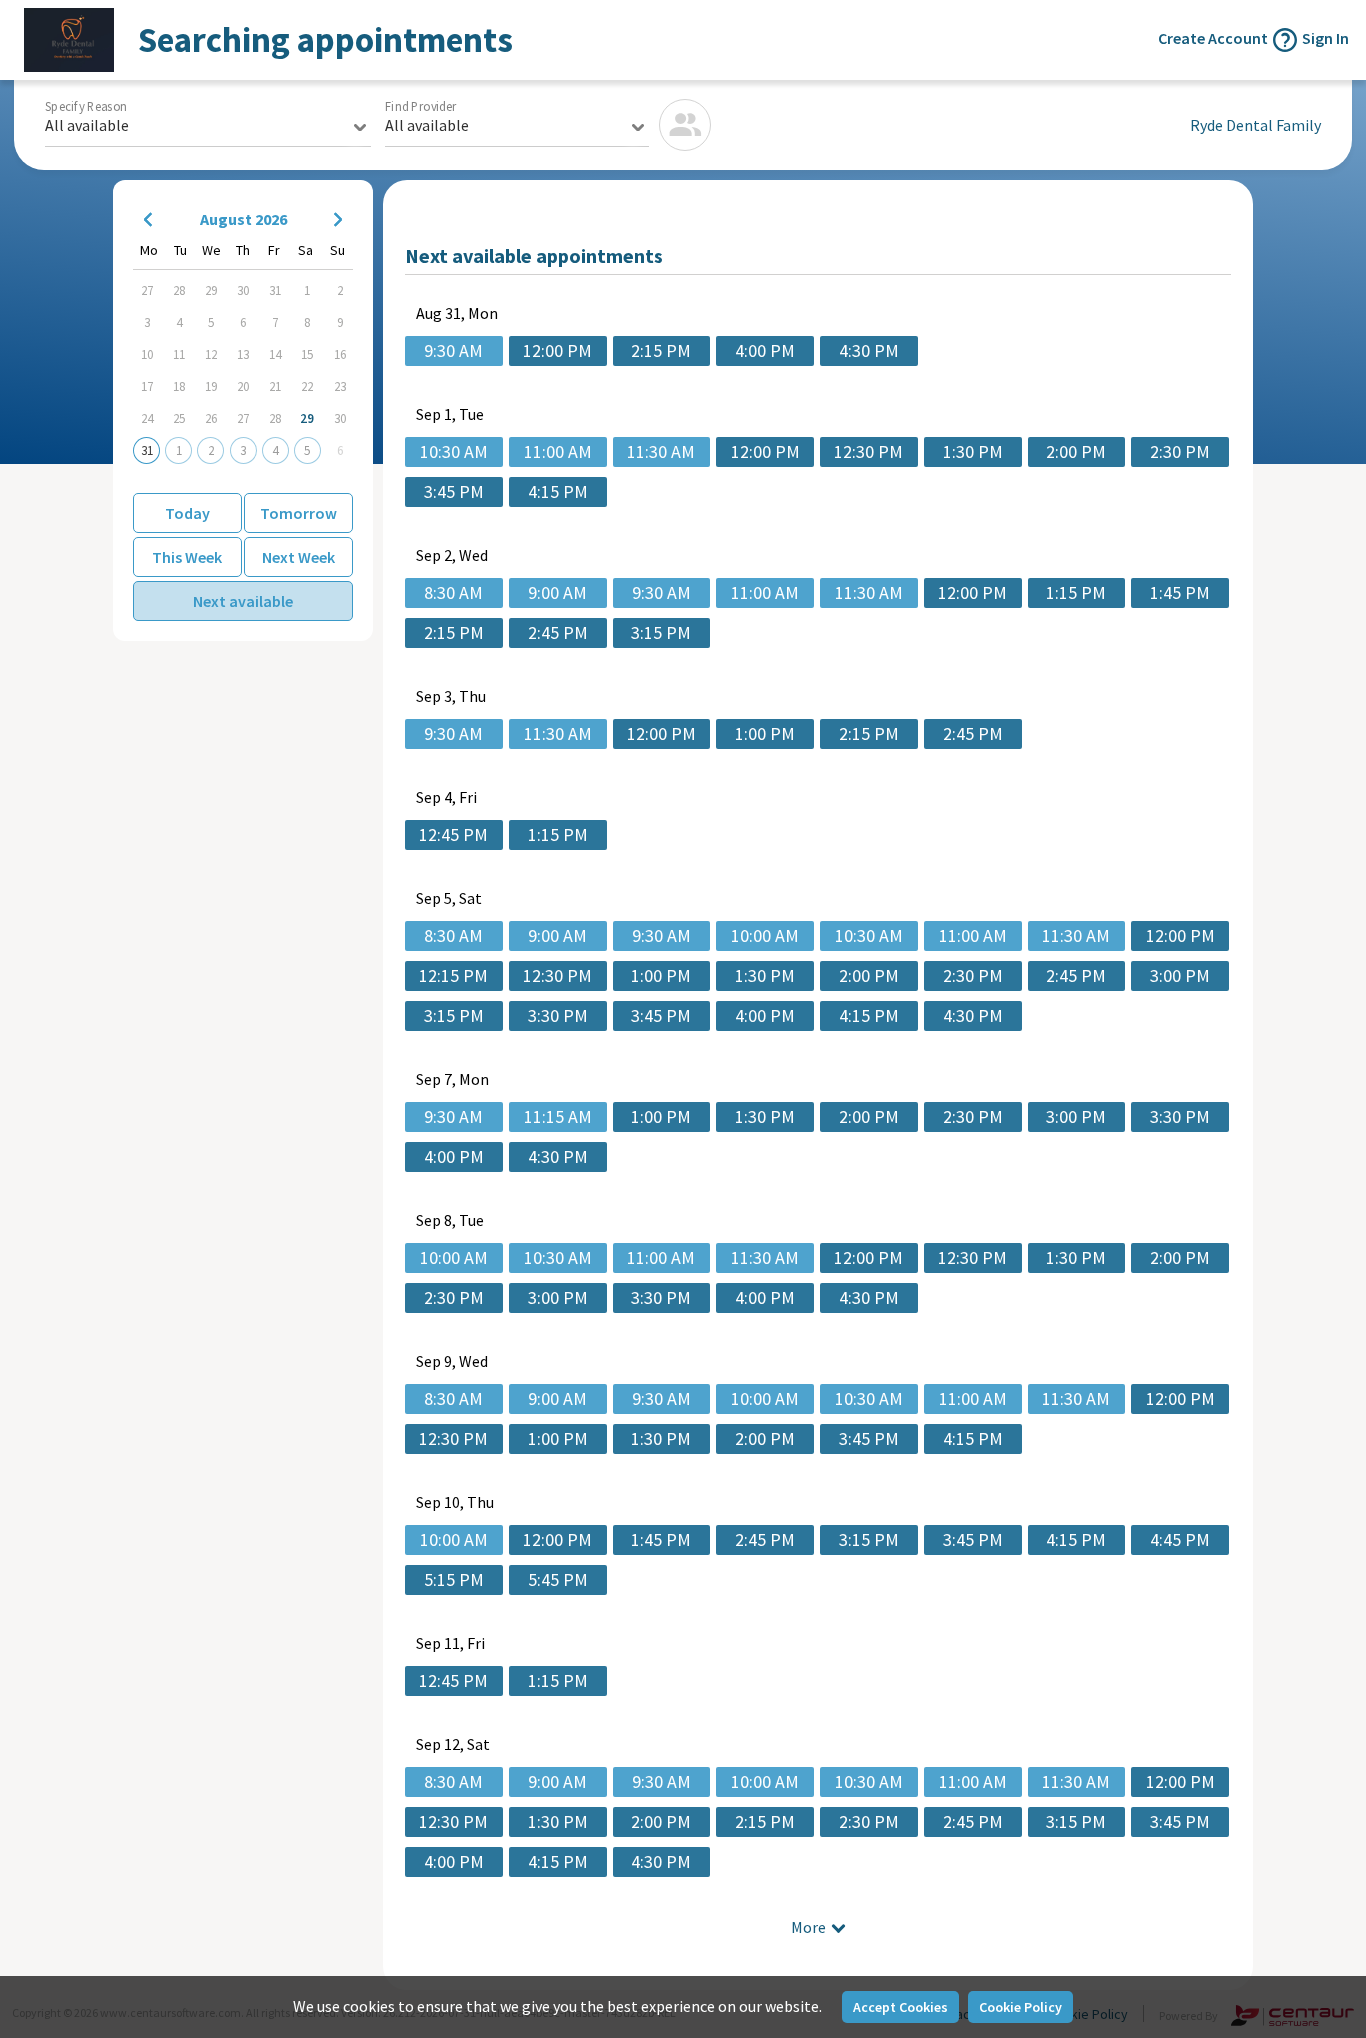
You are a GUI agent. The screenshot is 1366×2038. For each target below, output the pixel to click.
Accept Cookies (900, 2007)
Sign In (1325, 38)
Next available (243, 601)
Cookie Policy (1020, 2007)
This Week (187, 557)
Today (187, 513)
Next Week (298, 557)
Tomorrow (298, 513)
